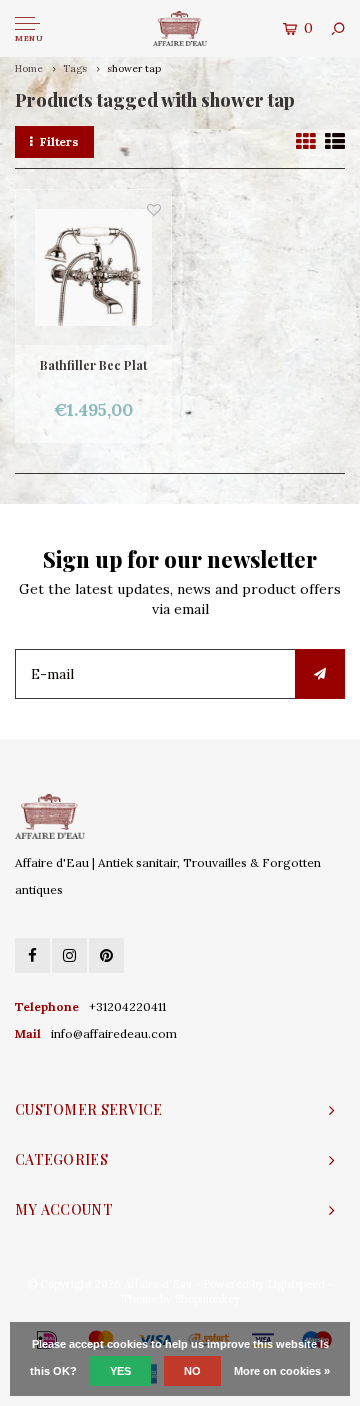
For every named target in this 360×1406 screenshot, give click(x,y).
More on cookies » (282, 1371)
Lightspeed (296, 1284)
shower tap (134, 68)
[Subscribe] (320, 674)
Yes (120, 1371)
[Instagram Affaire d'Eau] (69, 955)
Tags (75, 68)
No (192, 1371)
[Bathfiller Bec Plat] (93, 267)
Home (29, 68)
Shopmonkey (207, 1299)
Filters (59, 141)
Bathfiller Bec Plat (93, 365)
